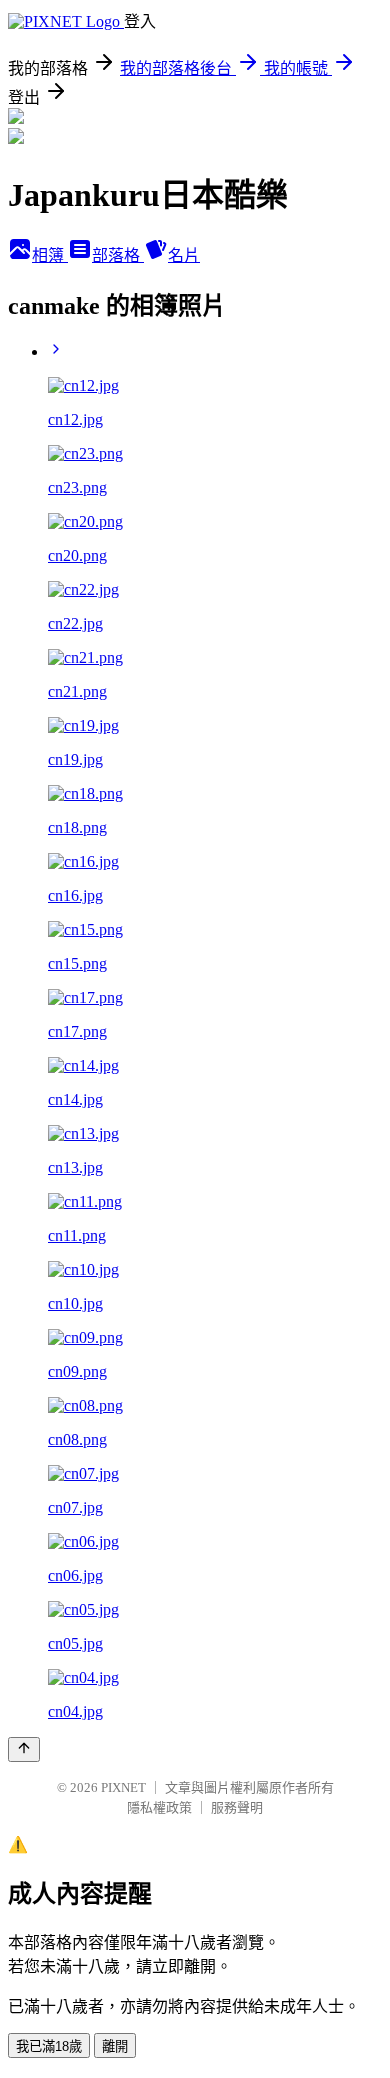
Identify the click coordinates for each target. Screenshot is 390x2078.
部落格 (118, 255)
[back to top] (24, 1749)
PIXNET (123, 1787)
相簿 (50, 255)
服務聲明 (237, 1807)
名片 (184, 255)
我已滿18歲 (49, 2046)
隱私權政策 (159, 1807)
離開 (115, 2046)
